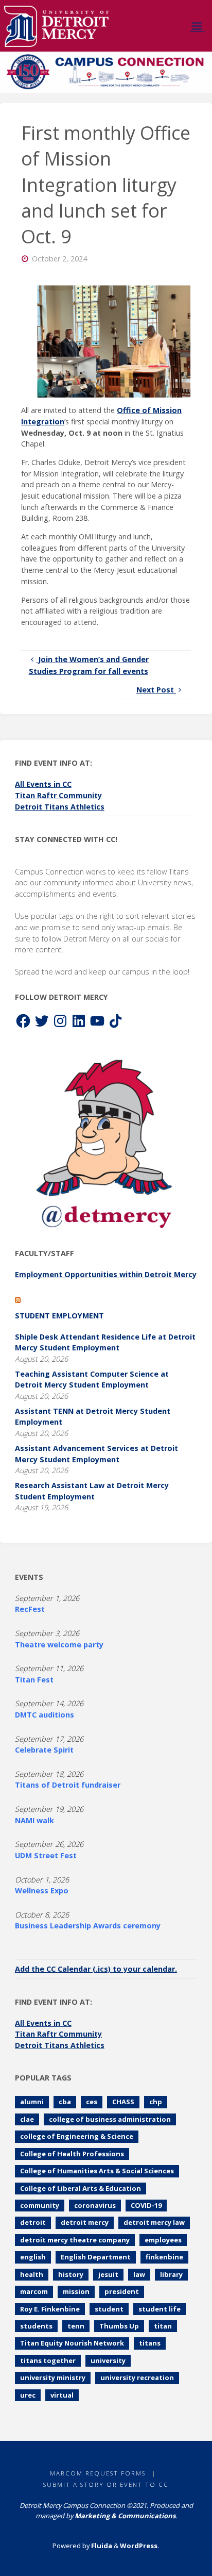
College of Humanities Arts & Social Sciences (97, 2171)
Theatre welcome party (59, 1645)
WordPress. (140, 2546)
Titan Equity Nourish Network (72, 2343)
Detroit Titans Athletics (60, 807)
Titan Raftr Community (58, 795)
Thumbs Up (119, 2326)
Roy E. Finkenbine (50, 2309)
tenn (76, 2326)
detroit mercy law (154, 2222)
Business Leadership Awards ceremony (88, 1926)
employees (163, 2240)
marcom (34, 2291)
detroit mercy (85, 2222)
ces (92, 2102)
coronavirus (95, 2205)
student (109, 2309)
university (108, 2360)
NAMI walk (34, 1820)
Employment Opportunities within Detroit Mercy (106, 1274)
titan (163, 2326)
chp (156, 2102)
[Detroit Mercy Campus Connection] (56, 26)
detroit (33, 2222)
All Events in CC (43, 784)
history (71, 2274)
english (33, 2257)
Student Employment (59, 1316)
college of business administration (110, 2119)
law (139, 2274)
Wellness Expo (42, 1890)
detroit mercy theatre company (75, 2240)
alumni (32, 2102)
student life (160, 2309)
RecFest (30, 1609)
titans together (48, 2360)
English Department (96, 2257)
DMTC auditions (45, 1715)
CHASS (123, 2102)
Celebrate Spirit (44, 1750)
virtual (62, 2395)
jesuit (108, 2274)
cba (65, 2102)
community (40, 2205)
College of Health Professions (72, 2154)
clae (27, 2119)
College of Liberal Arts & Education (81, 2188)
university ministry (53, 2377)
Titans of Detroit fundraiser (68, 1785)
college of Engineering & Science (77, 2136)
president (122, 2291)
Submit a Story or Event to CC (106, 2484)
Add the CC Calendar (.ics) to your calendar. (96, 1969)
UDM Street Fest (46, 1855)
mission (76, 2291)
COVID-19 (146, 2205)
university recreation (137, 2377)
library (171, 2274)
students (36, 2326)
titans (150, 2343)
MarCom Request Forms (98, 2473)
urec (28, 2395)
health (32, 2274)
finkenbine (164, 2257)
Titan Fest (34, 1680)
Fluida (101, 2546)
